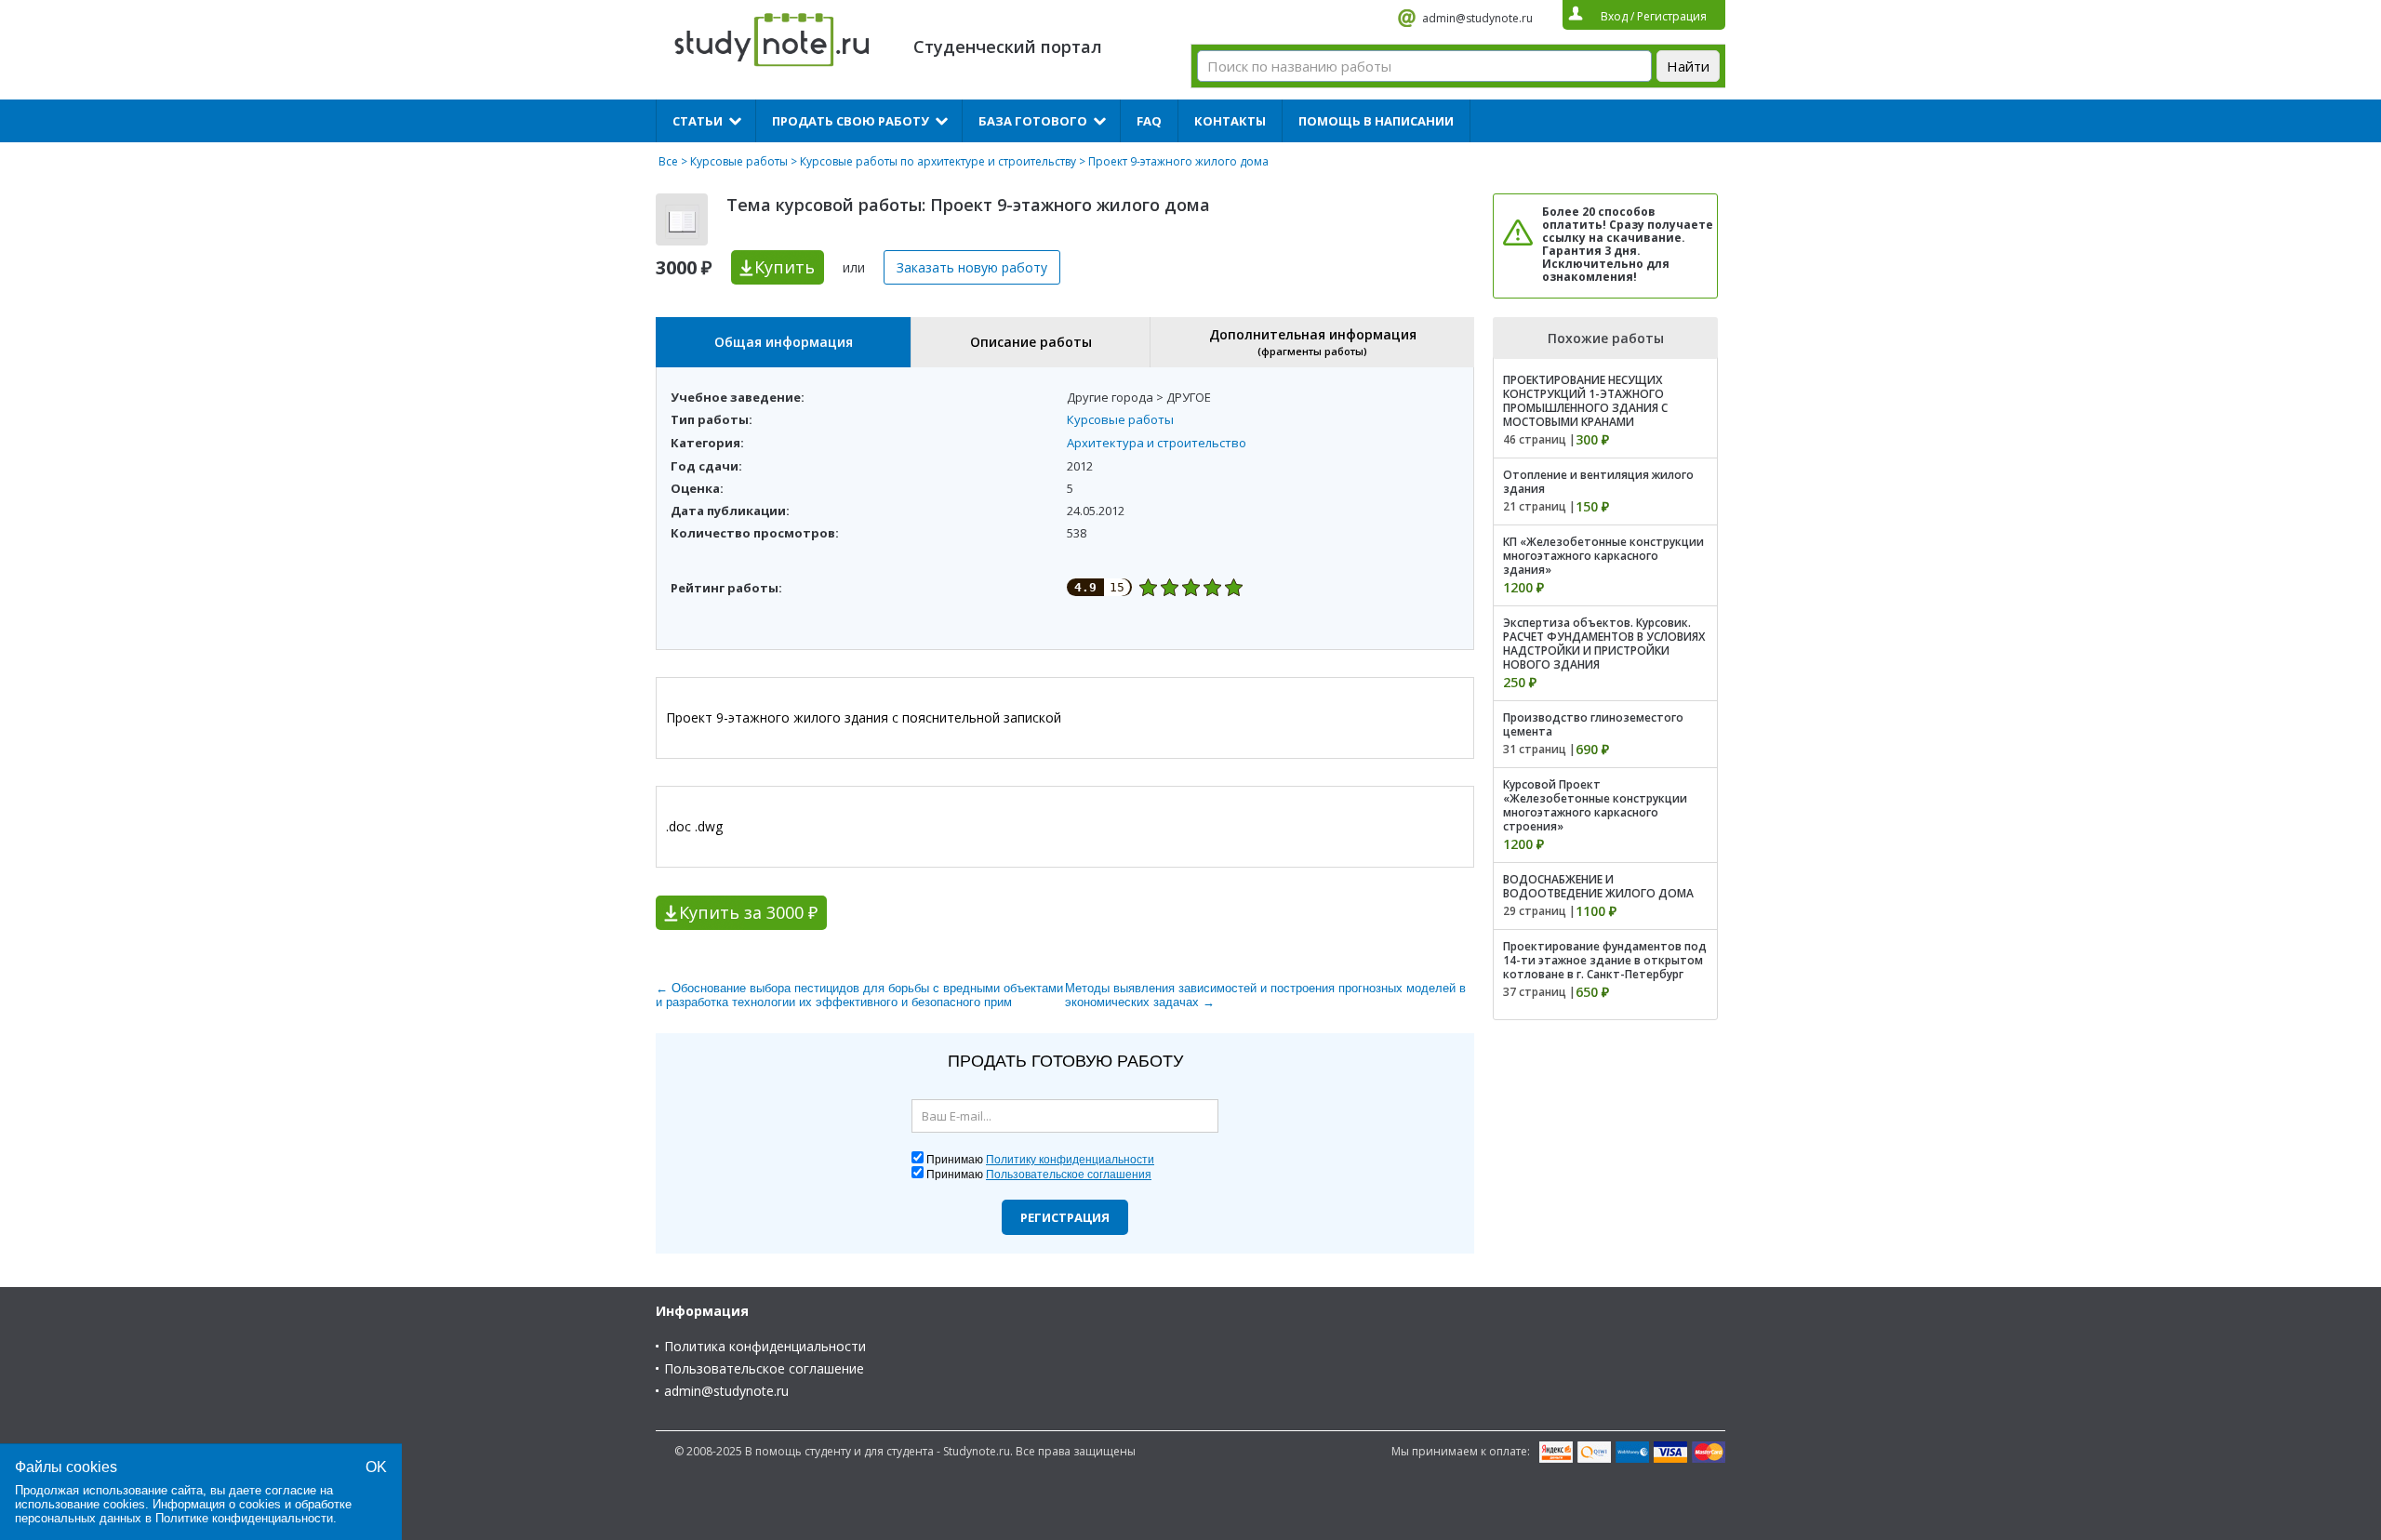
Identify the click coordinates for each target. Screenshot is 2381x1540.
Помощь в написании (1376, 121)
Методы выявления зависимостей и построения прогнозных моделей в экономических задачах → (1265, 995)
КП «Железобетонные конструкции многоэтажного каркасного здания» (1603, 556)
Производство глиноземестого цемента (1593, 724)
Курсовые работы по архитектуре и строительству (938, 161)
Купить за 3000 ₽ (748, 912)
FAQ (1149, 121)
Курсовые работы (739, 161)
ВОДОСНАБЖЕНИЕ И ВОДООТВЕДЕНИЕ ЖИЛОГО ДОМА (1598, 886)
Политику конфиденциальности (1070, 1160)
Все (668, 161)
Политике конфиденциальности (244, 1518)
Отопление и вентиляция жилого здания (1598, 482)
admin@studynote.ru (1477, 18)
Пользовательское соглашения (1069, 1175)
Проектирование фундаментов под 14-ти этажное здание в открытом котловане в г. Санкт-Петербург (1605, 960)
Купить (785, 267)
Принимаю (1040, 1160)
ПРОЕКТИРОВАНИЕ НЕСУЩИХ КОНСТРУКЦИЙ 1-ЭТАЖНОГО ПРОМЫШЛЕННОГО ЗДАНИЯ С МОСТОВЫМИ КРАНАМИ (1585, 401)
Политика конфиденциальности (765, 1346)
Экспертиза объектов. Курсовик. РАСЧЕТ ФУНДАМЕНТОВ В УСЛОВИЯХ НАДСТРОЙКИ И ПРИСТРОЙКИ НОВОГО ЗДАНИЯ (1604, 644)
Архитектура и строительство (1157, 443)
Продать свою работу (851, 121)
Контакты (1230, 121)
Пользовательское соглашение (764, 1368)
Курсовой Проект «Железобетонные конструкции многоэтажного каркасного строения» (1595, 805)
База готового (1033, 121)
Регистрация (1065, 1217)
